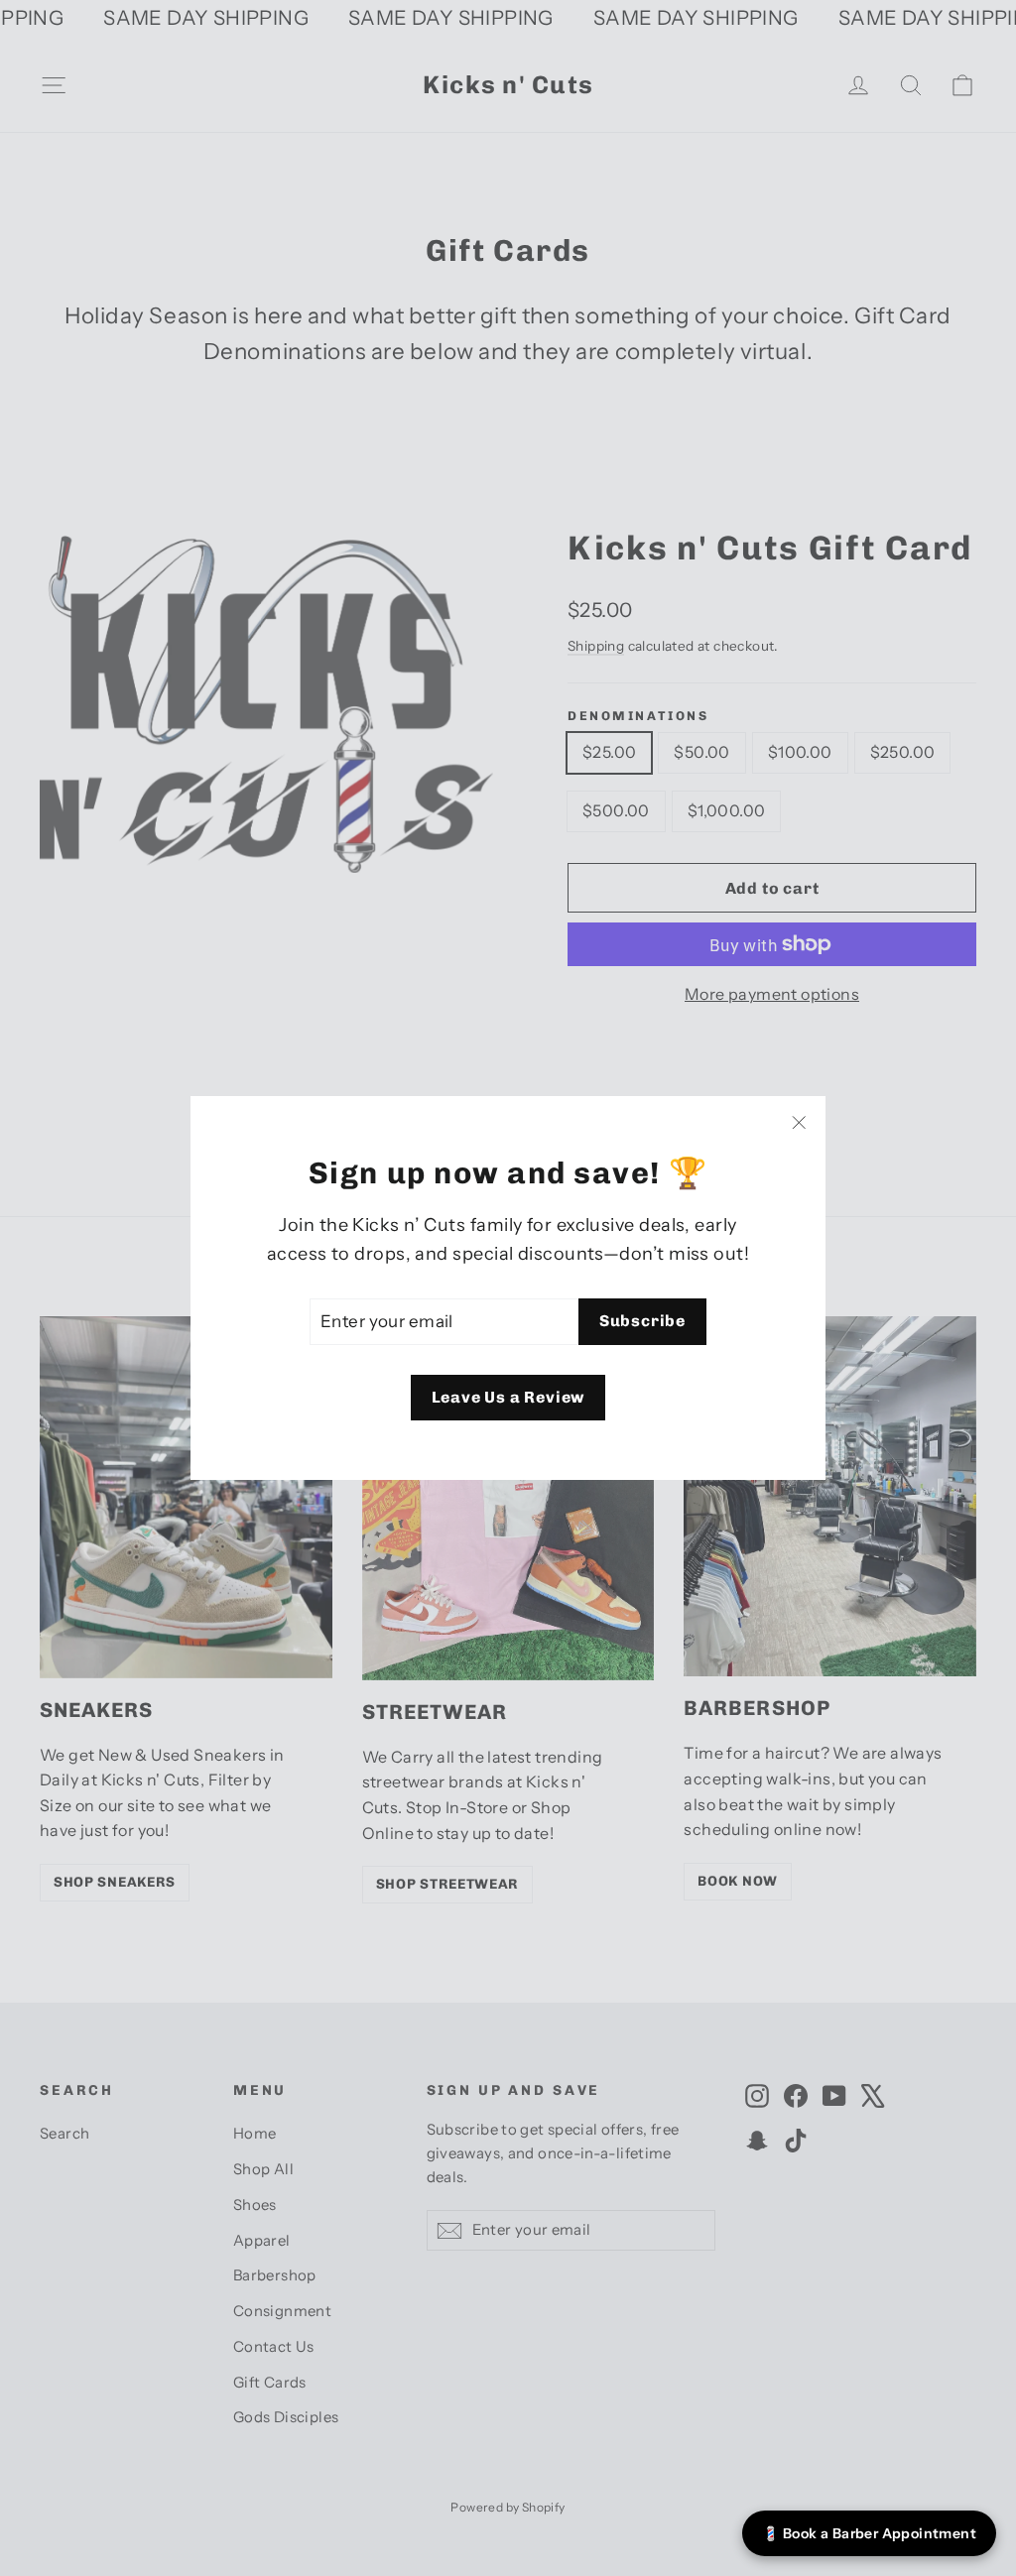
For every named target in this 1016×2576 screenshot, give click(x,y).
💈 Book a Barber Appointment (869, 2533)
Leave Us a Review (508, 1397)
